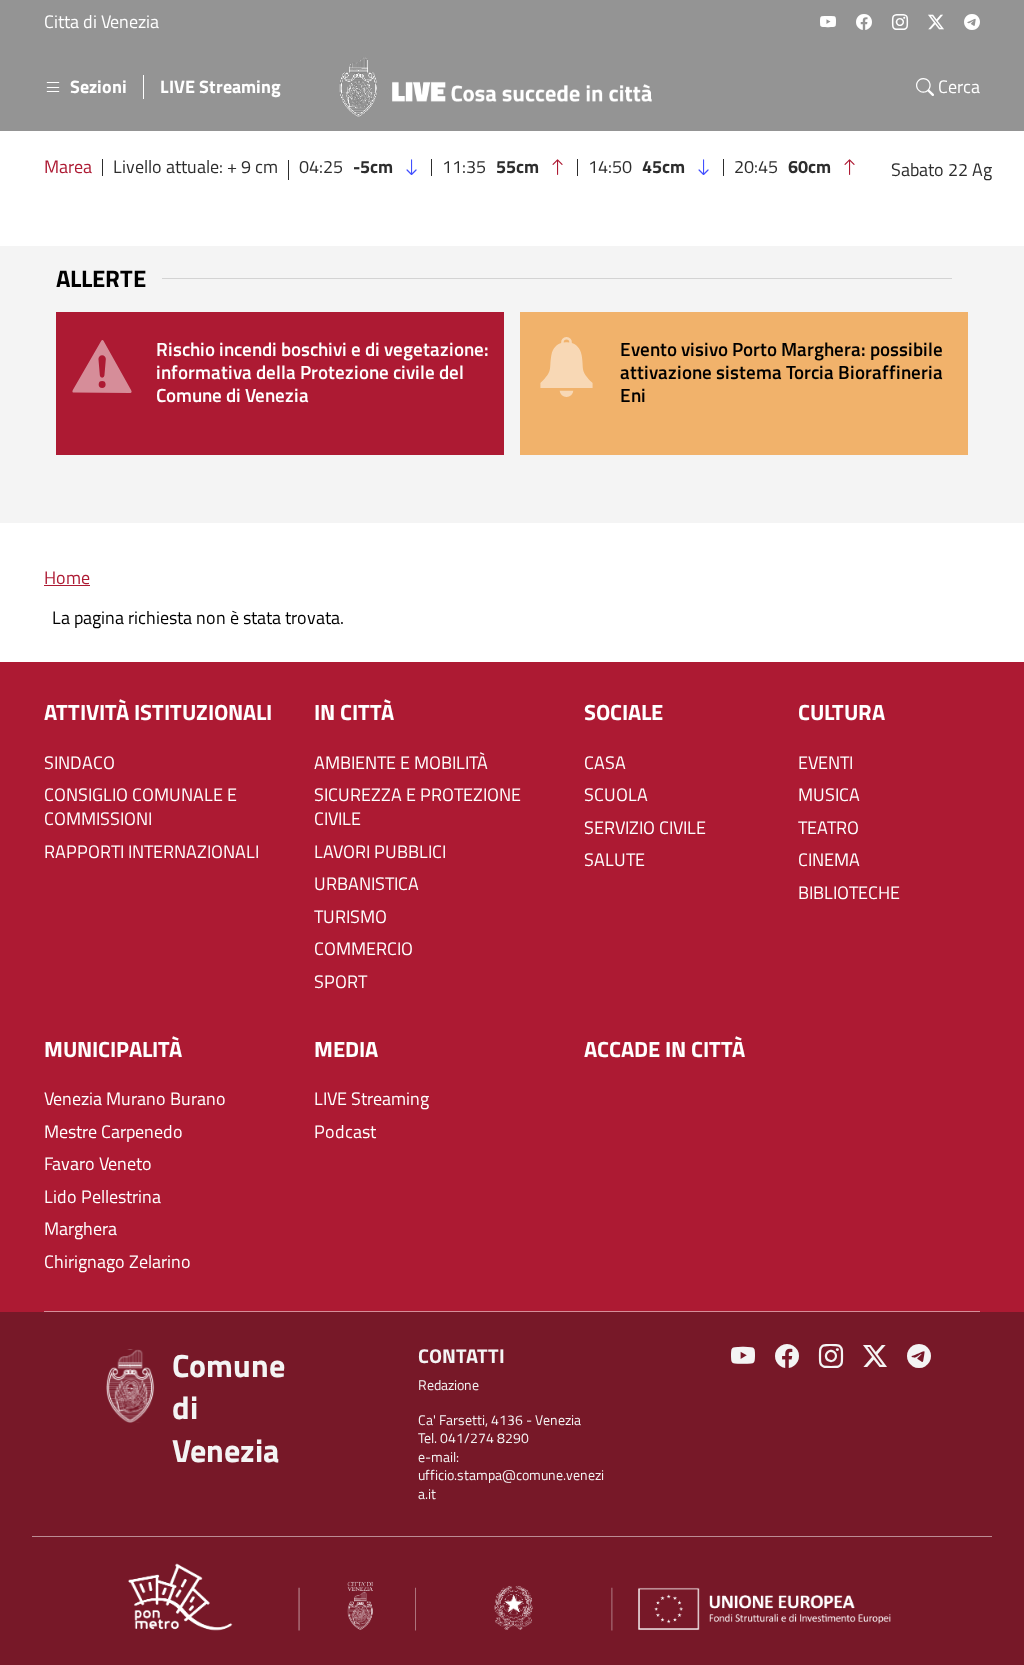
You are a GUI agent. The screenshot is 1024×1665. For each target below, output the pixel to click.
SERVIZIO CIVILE (645, 828)
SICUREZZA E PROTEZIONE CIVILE (417, 807)
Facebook (864, 22)
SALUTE (614, 860)
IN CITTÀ (354, 712)
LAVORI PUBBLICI (380, 852)
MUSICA (829, 795)
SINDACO (79, 763)
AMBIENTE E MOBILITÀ (401, 763)
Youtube (828, 22)
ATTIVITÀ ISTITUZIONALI (158, 712)
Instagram (900, 22)
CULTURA (841, 712)
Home (67, 577)
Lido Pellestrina (102, 1197)
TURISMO (350, 917)
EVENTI (825, 763)
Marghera (80, 1229)
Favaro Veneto (98, 1164)
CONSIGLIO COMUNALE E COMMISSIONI (140, 807)
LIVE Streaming (220, 87)
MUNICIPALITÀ (113, 1049)
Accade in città (664, 1049)
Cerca (957, 87)
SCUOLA (616, 795)
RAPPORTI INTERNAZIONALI (151, 852)
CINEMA (829, 860)
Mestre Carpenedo (113, 1132)
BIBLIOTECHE (849, 893)
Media (346, 1049)
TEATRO (828, 828)
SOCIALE (623, 712)
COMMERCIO (363, 949)
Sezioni (98, 87)
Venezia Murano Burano (135, 1099)
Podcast (345, 1132)
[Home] (504, 87)
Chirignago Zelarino (117, 1262)
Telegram (972, 22)
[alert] (280, 383)
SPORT (340, 982)
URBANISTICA (366, 884)
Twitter (936, 22)
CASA (605, 763)
